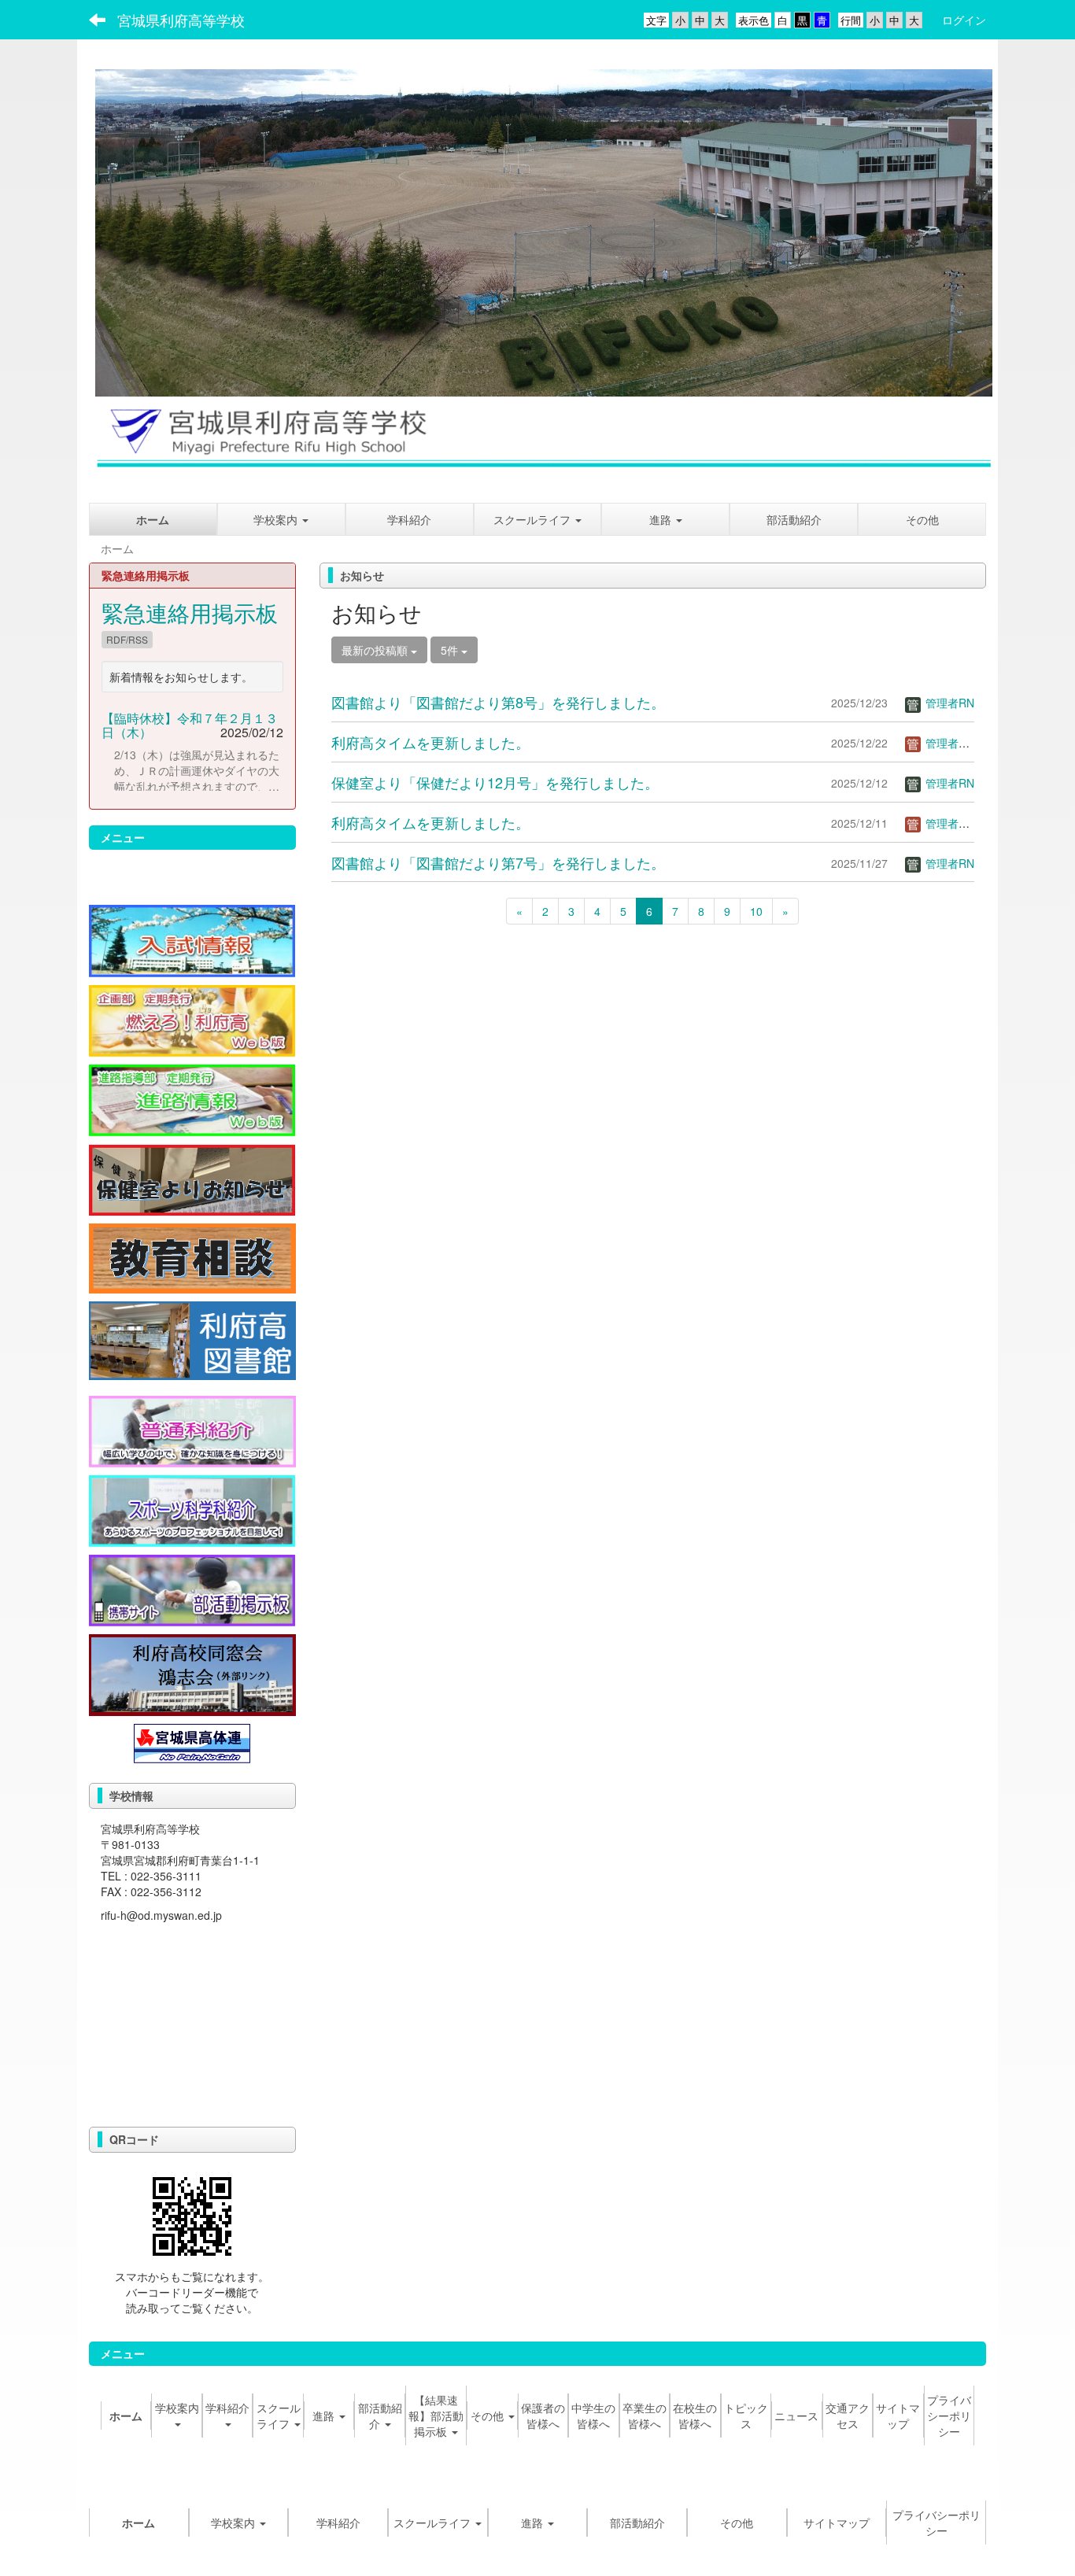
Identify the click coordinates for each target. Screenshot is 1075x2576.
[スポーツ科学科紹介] (192, 1509)
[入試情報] (192, 939)
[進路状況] (192, 1098)
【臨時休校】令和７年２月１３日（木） (190, 725)
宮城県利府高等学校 (181, 20)
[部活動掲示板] (192, 1589)
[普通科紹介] (192, 1430)
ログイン (964, 20)
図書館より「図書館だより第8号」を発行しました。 (498, 702)
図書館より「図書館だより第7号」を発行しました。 (498, 862)
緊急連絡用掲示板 (190, 612)
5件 (451, 650)
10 (756, 911)
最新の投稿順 (376, 650)
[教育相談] (192, 1257)
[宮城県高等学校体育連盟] (192, 1741)
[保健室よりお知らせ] (192, 1178)
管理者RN (948, 703)
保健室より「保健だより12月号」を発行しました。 (495, 782)
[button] (665, 519)
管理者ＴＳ (951, 743)
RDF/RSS (127, 639)
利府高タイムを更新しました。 (430, 742)
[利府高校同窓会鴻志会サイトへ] (192, 1674)
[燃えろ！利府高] (192, 1019)
